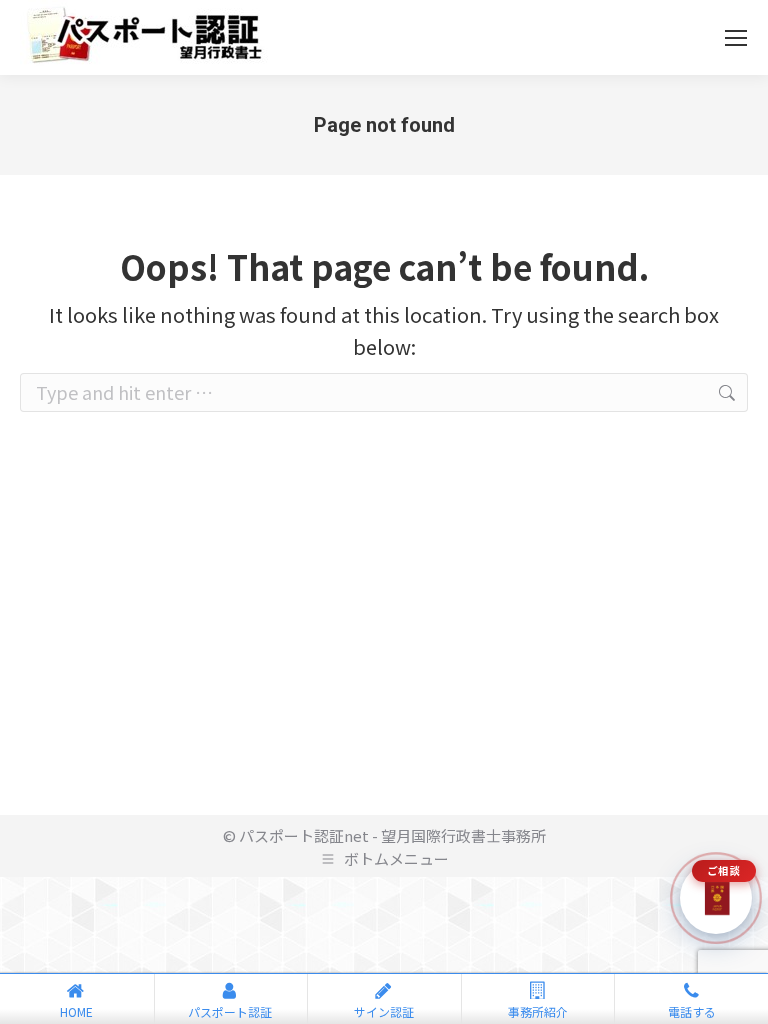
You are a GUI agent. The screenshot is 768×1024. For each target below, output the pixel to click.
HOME (76, 1011)
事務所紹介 (538, 1011)
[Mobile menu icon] (736, 38)
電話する (692, 1011)
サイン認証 (384, 1011)
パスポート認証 (230, 1011)
